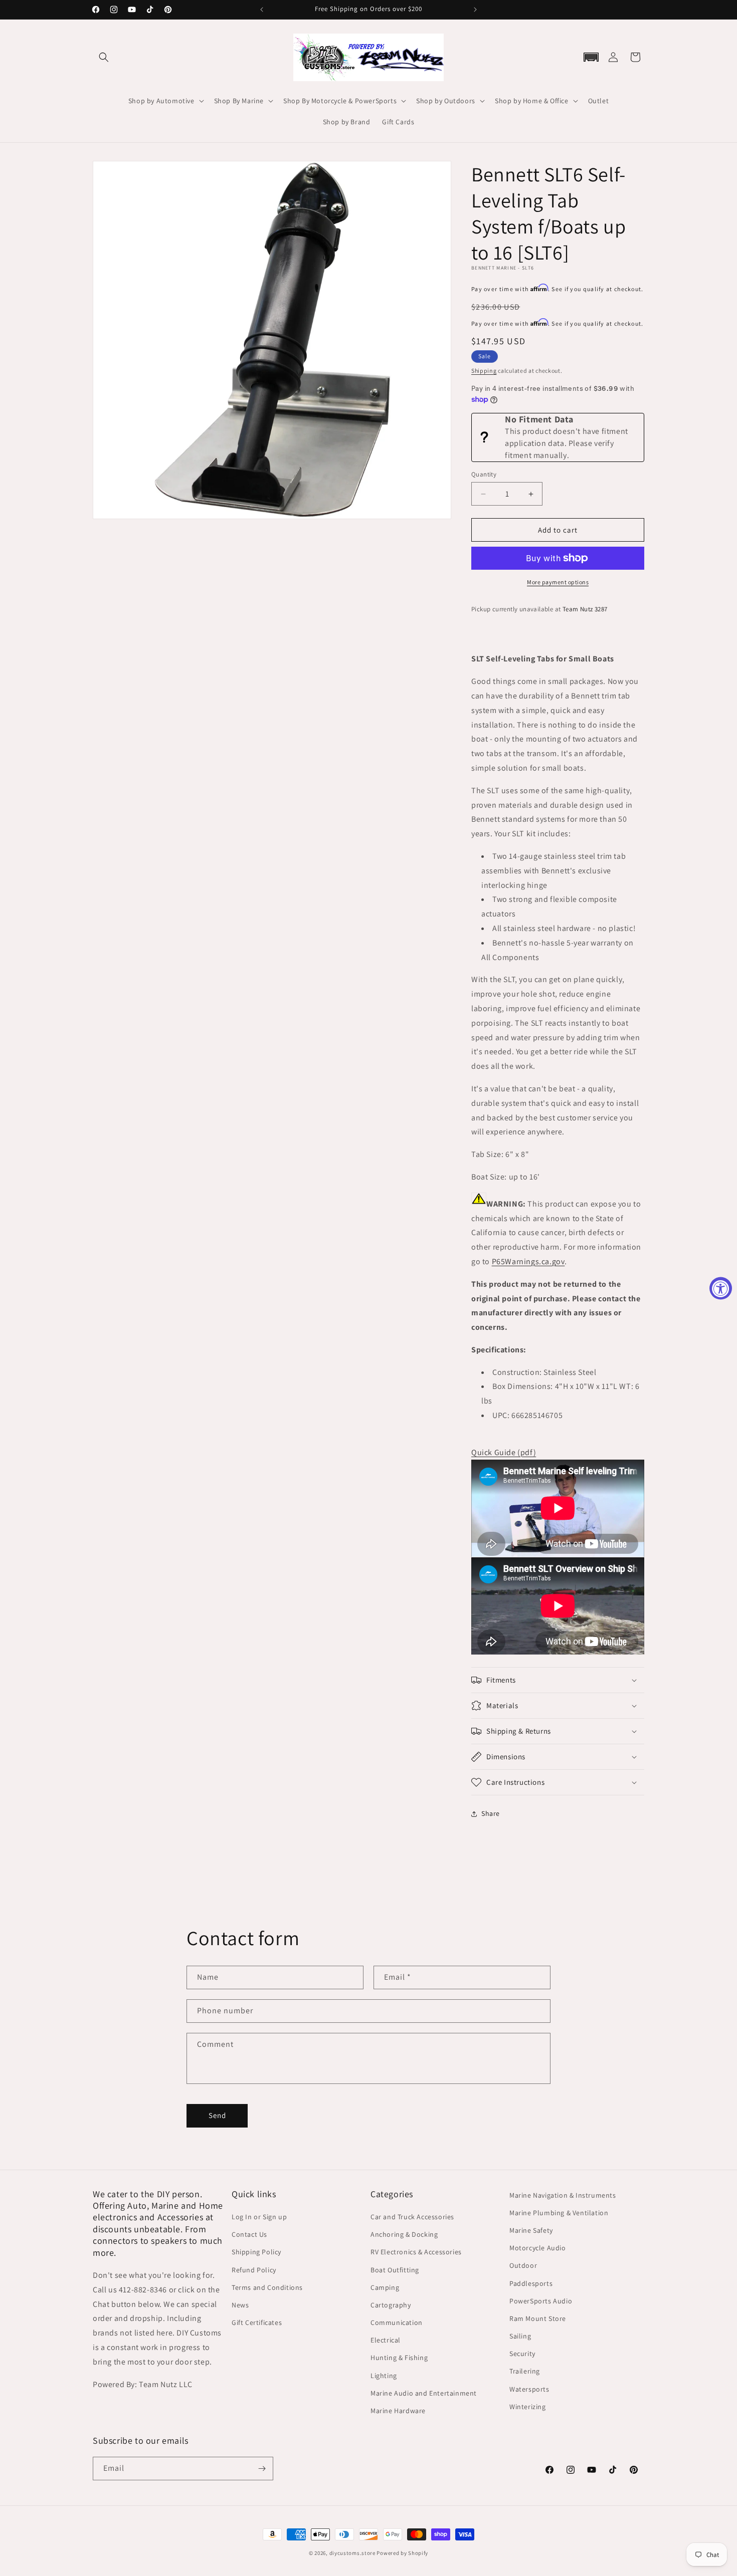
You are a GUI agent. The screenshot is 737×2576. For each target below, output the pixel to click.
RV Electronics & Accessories (416, 2252)
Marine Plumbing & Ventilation (559, 2213)
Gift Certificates (257, 2322)
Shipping (484, 371)
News (240, 2305)
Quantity (484, 474)
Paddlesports (531, 2283)
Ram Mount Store (538, 2318)
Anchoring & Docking (404, 2234)
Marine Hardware (398, 2411)
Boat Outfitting (395, 2270)
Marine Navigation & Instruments (563, 2195)
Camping (385, 2287)
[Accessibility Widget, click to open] (721, 1288)
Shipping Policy (256, 2252)
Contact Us (249, 2234)
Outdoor (523, 2265)
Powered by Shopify (402, 2553)
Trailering (525, 2371)
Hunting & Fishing (399, 2358)
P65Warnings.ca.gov (528, 1261)
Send (217, 2115)
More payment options (558, 582)
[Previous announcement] (262, 10)
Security (522, 2354)
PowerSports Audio (541, 2301)
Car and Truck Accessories (412, 2217)
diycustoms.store (352, 2553)
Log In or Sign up (259, 2217)
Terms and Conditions (267, 2287)
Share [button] (491, 1813)
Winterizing (528, 2407)
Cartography (391, 2305)
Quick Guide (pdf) (504, 1452)
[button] (104, 57)
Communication (397, 2322)
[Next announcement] (475, 10)
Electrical (386, 2340)
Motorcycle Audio (538, 2248)
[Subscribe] (262, 2469)
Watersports (529, 2389)
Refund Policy (254, 2270)
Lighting (384, 2376)
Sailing (520, 2336)
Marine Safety (531, 2230)
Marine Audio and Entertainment (424, 2393)
